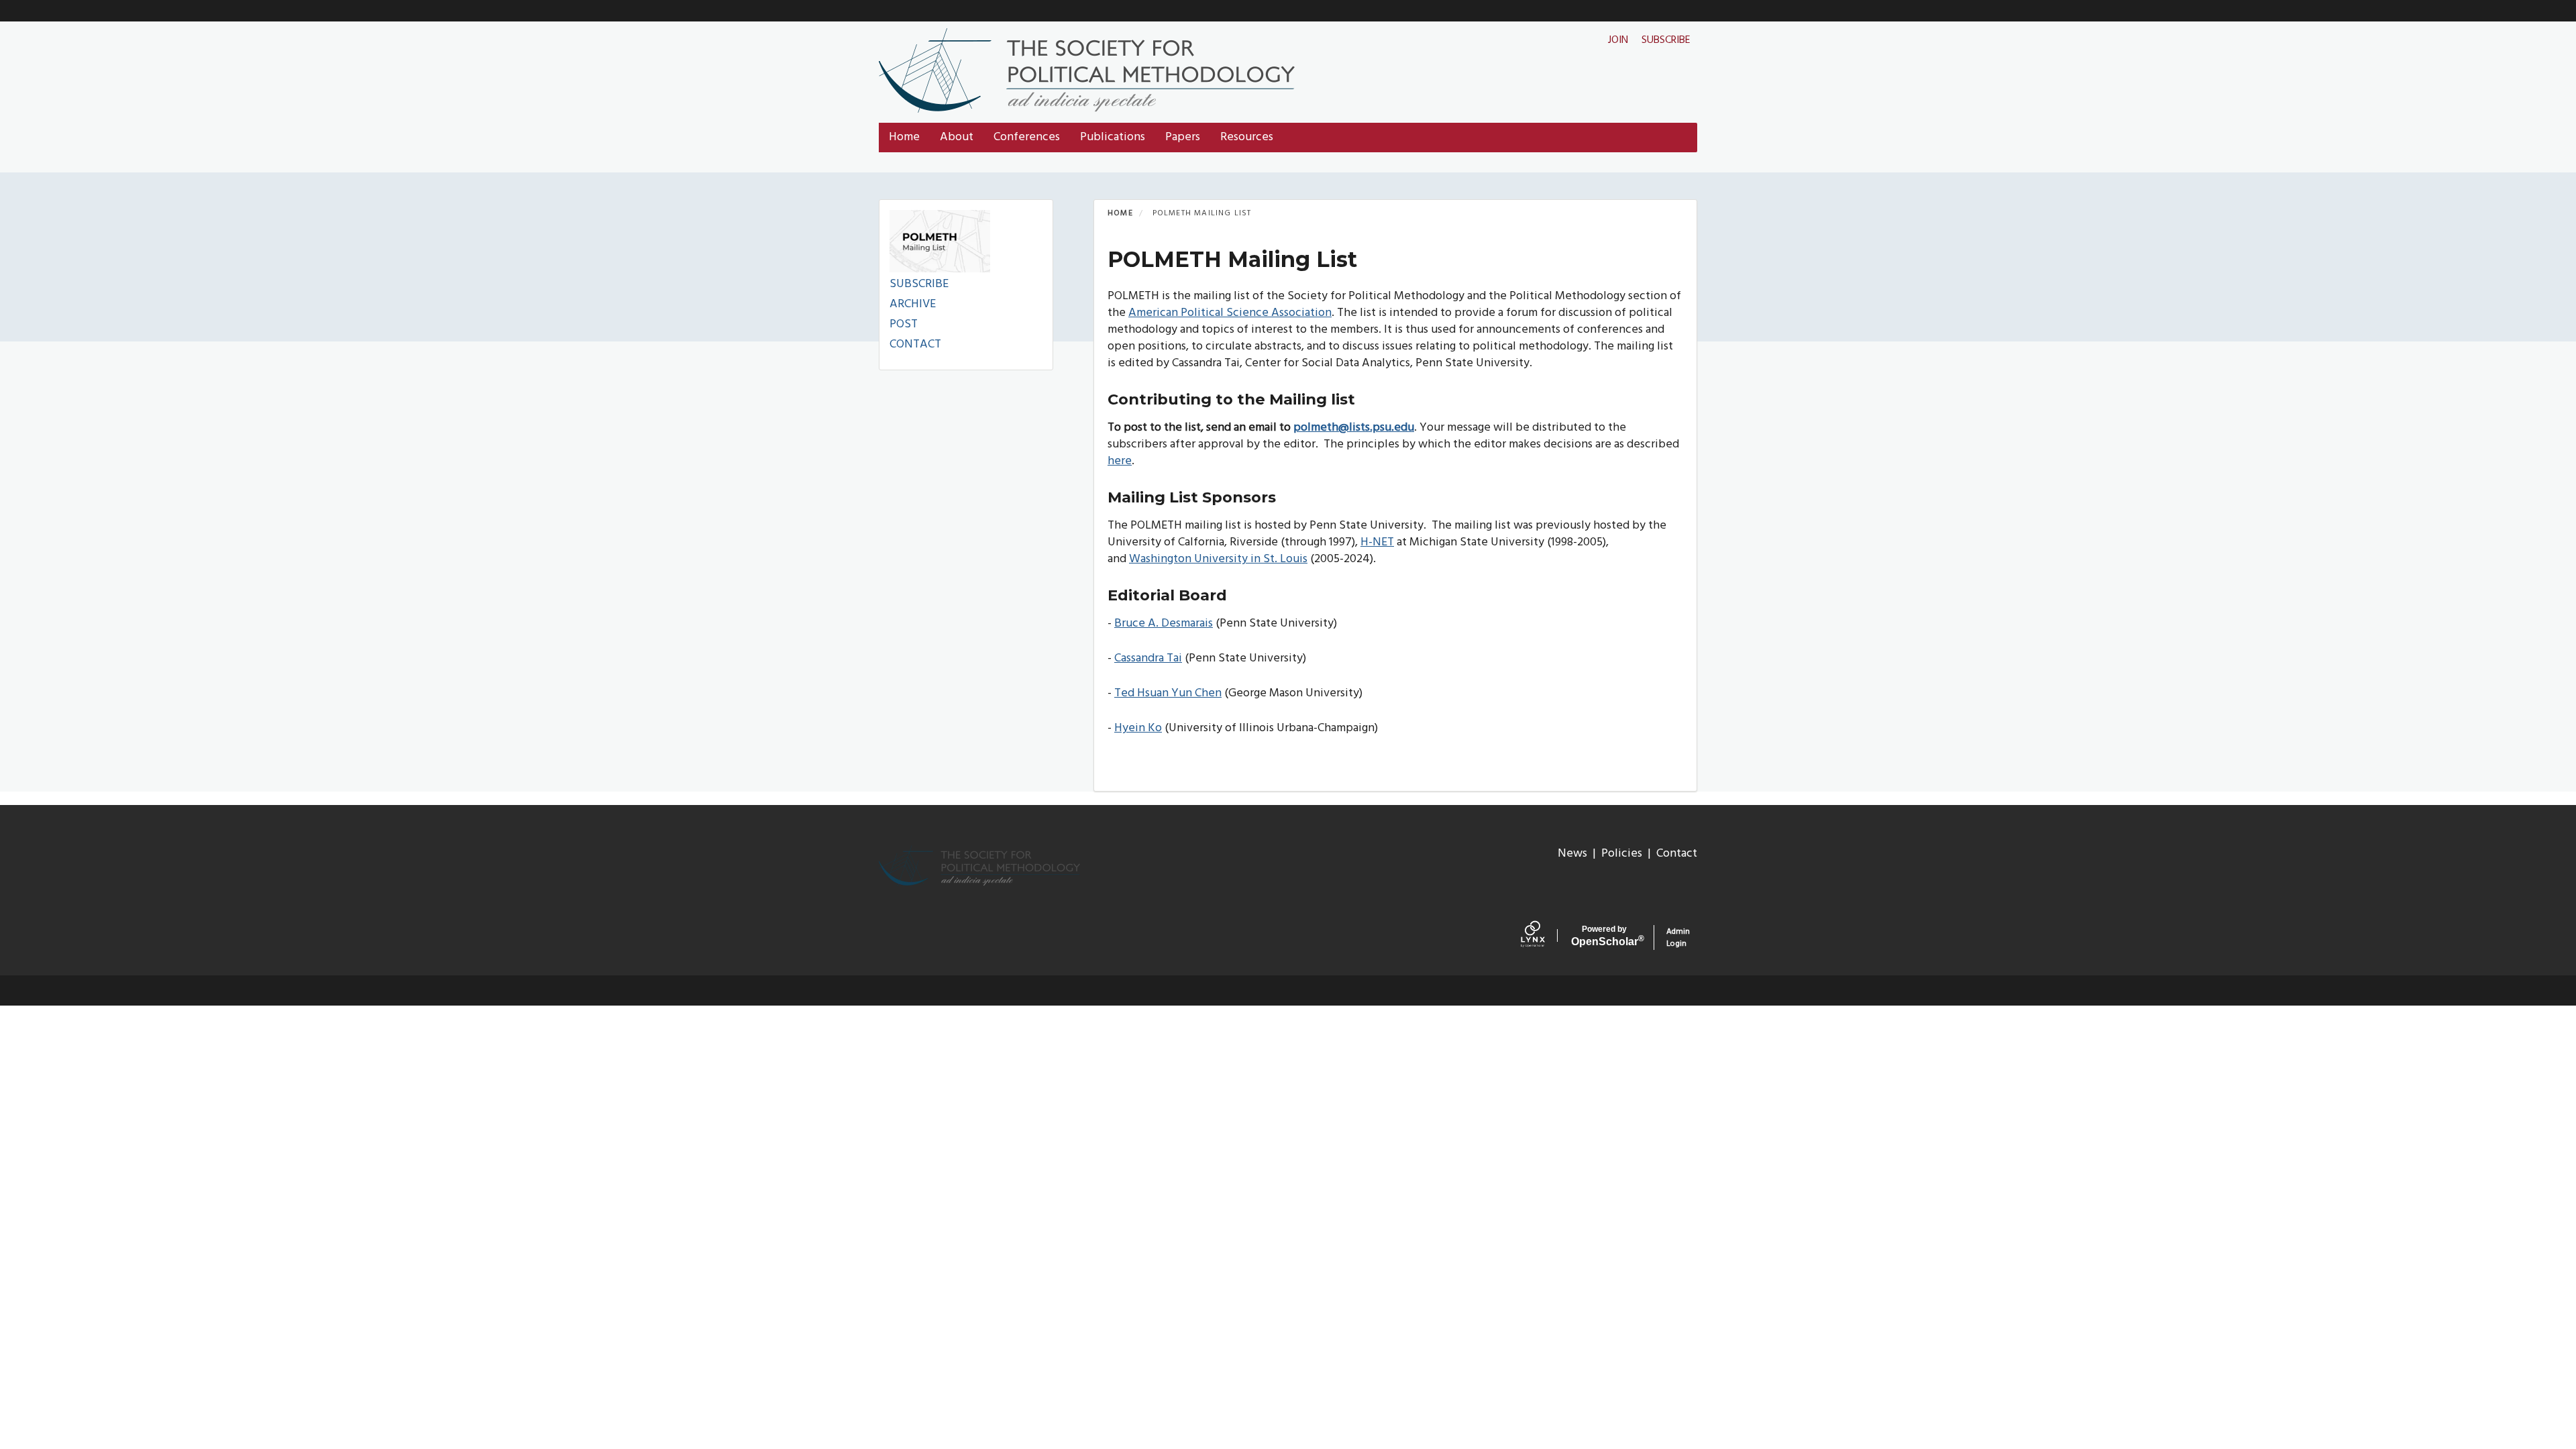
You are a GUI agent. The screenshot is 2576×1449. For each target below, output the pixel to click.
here (1120, 461)
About (957, 137)
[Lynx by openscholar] (1543, 937)
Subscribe (1666, 40)
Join (1618, 40)
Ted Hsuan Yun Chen (1168, 693)
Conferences (1027, 137)
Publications (1113, 137)
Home (904, 137)
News (1572, 854)
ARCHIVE (913, 304)
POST (904, 324)
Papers (1183, 137)
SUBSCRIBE (919, 284)
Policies (1622, 854)
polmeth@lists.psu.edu (1354, 428)
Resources (1247, 137)
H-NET (1377, 542)
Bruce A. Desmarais (1164, 624)
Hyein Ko (1138, 728)
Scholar (1605, 936)
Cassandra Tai (1148, 658)
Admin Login (1678, 937)
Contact (1677, 854)
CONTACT (915, 344)
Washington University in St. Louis (1218, 559)
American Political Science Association (1230, 313)
